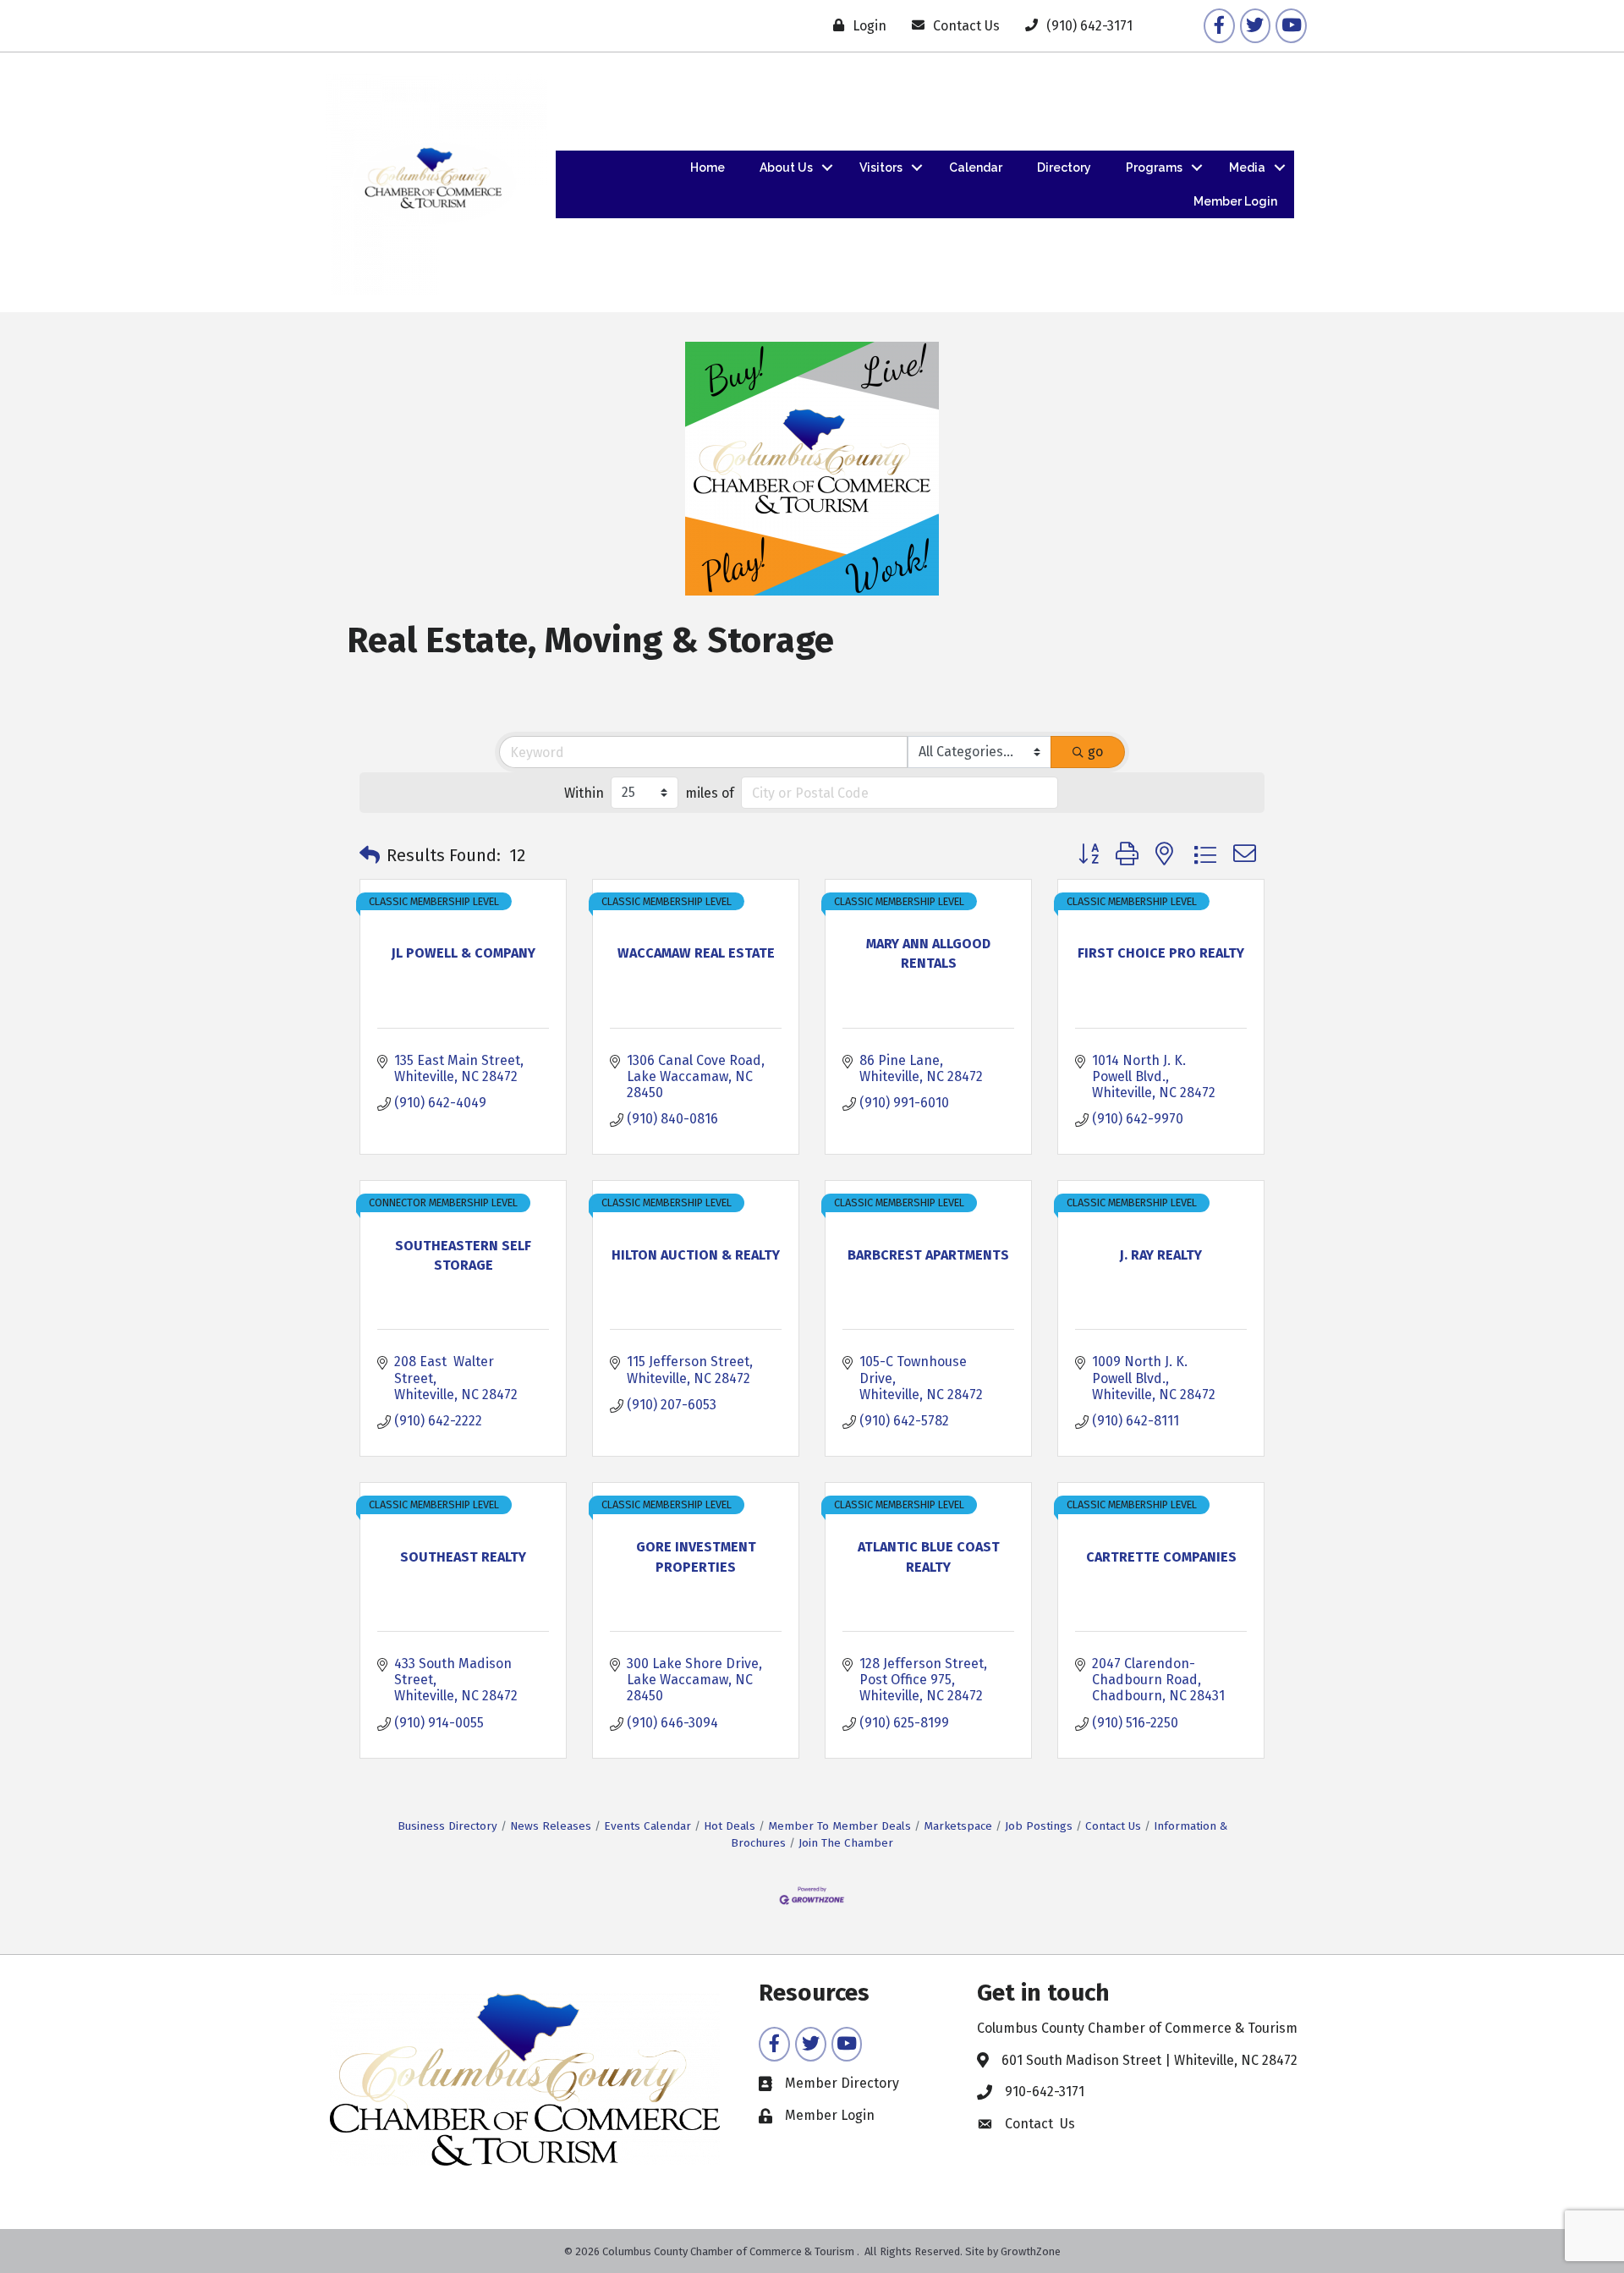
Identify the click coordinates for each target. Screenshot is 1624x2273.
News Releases (551, 1826)
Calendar (976, 167)
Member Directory (842, 2083)
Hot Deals (730, 1826)
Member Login (1235, 201)
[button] (370, 855)
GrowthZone (1031, 2251)
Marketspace (958, 1826)
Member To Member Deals (839, 1826)
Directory (1064, 167)
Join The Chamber (846, 1843)
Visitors (881, 167)
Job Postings (1039, 1826)
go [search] (1095, 752)
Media (1247, 167)
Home (708, 167)
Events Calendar (647, 1826)
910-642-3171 (1045, 2092)
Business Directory (447, 1826)
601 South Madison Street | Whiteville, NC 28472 (1149, 2060)
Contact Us (1113, 1826)
